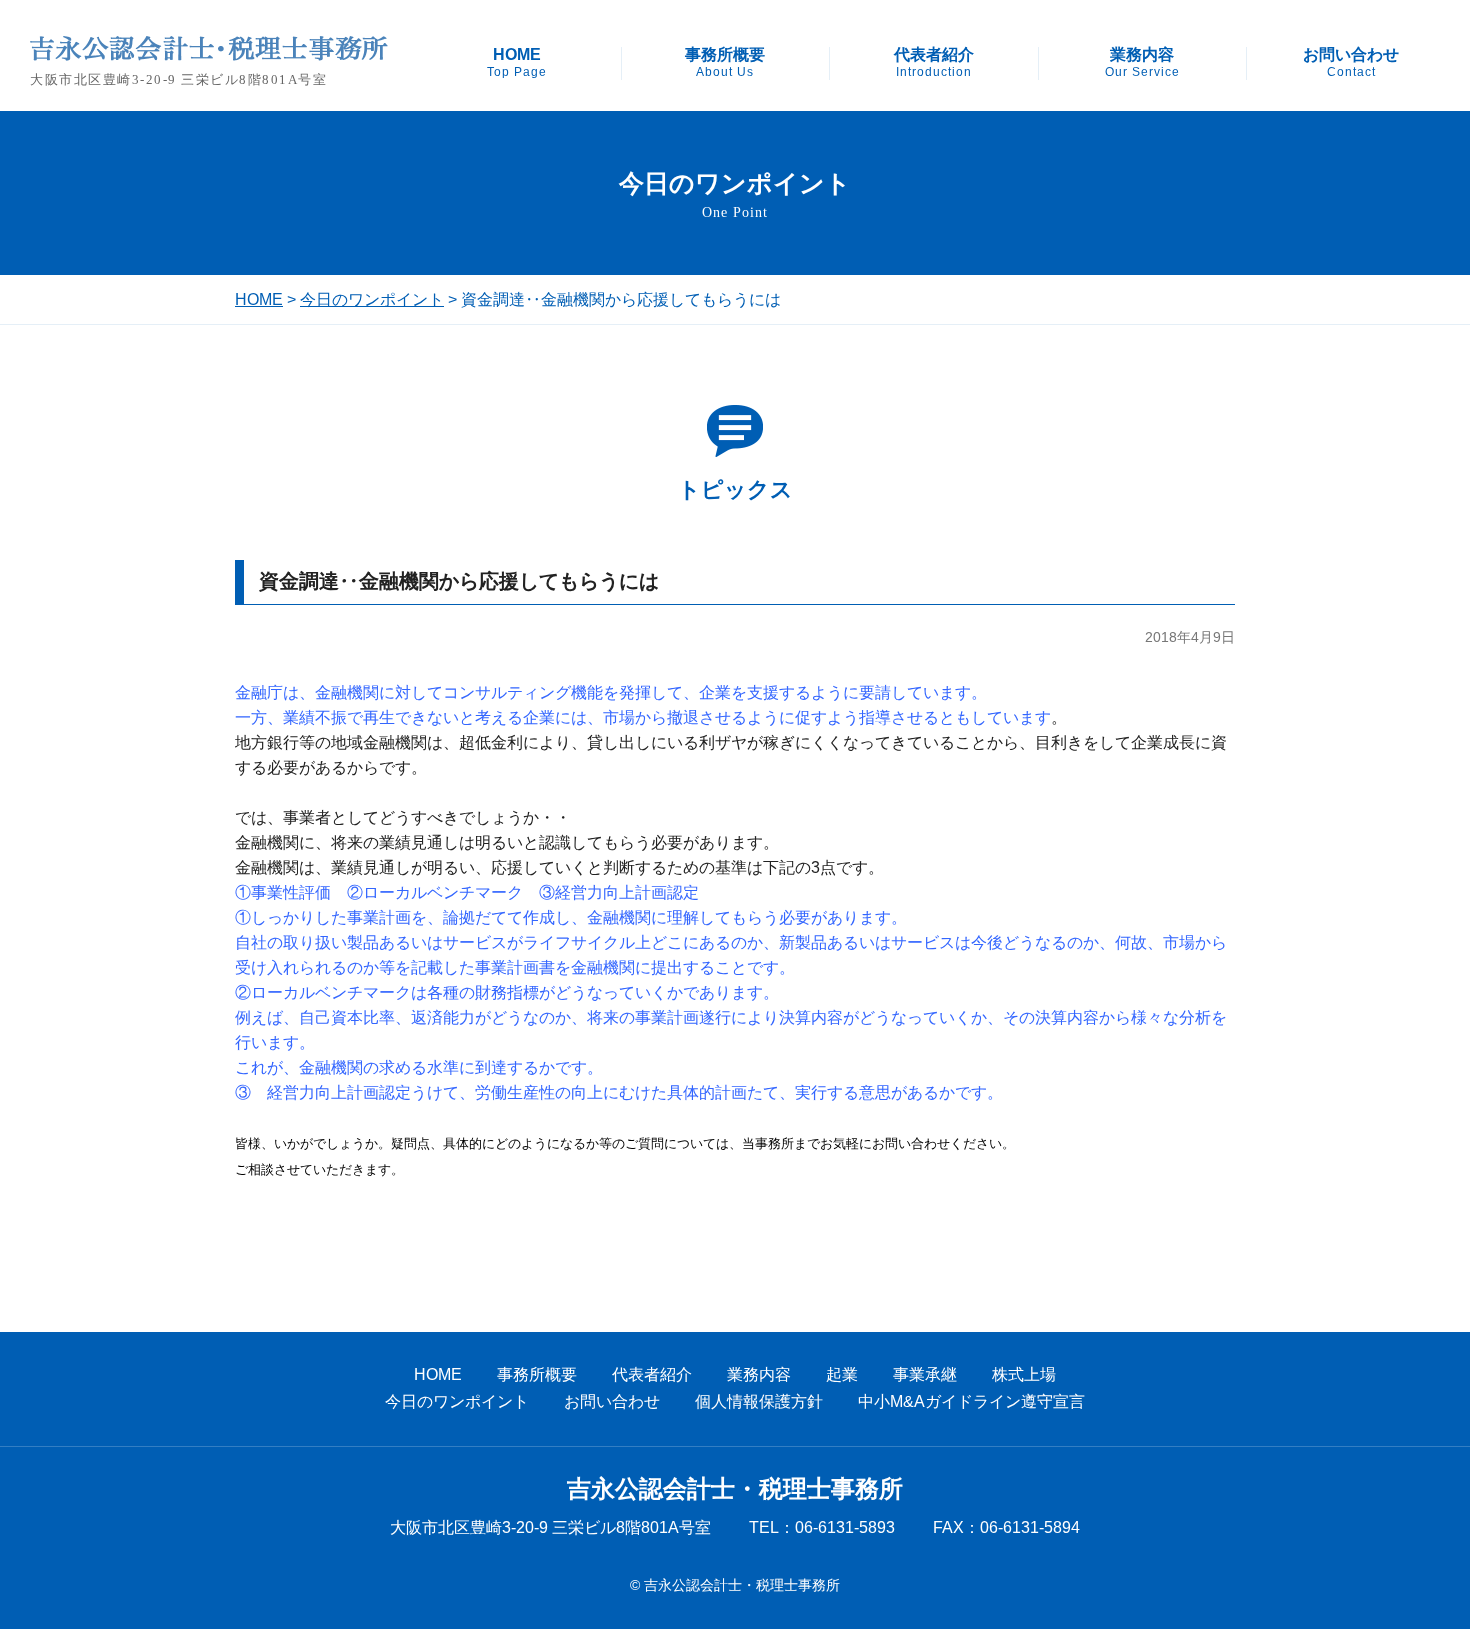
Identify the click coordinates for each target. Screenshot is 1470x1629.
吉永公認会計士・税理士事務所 (735, 1489)
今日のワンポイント (372, 299)
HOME (517, 63)
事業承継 (925, 1374)
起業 (842, 1374)
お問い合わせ (1351, 63)
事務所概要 (725, 63)
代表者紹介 (934, 63)
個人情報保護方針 (759, 1401)
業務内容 (1142, 63)
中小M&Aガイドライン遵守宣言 (971, 1401)
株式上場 (1024, 1374)
